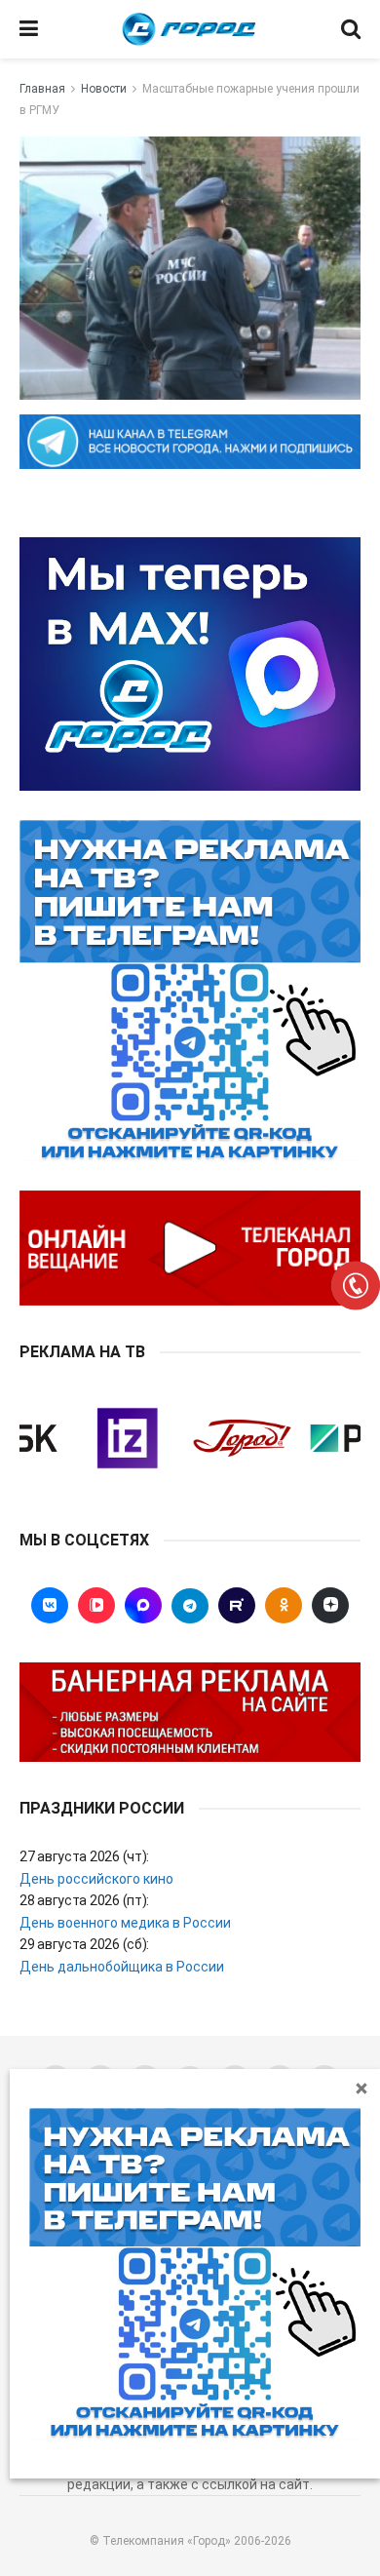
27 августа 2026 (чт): (84, 1856)
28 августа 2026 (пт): (84, 1900)
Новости (104, 89)
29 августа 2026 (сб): (84, 1944)
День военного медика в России (125, 1923)
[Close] (361, 2088)
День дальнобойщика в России (122, 1967)
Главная (42, 89)
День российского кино (96, 1879)
